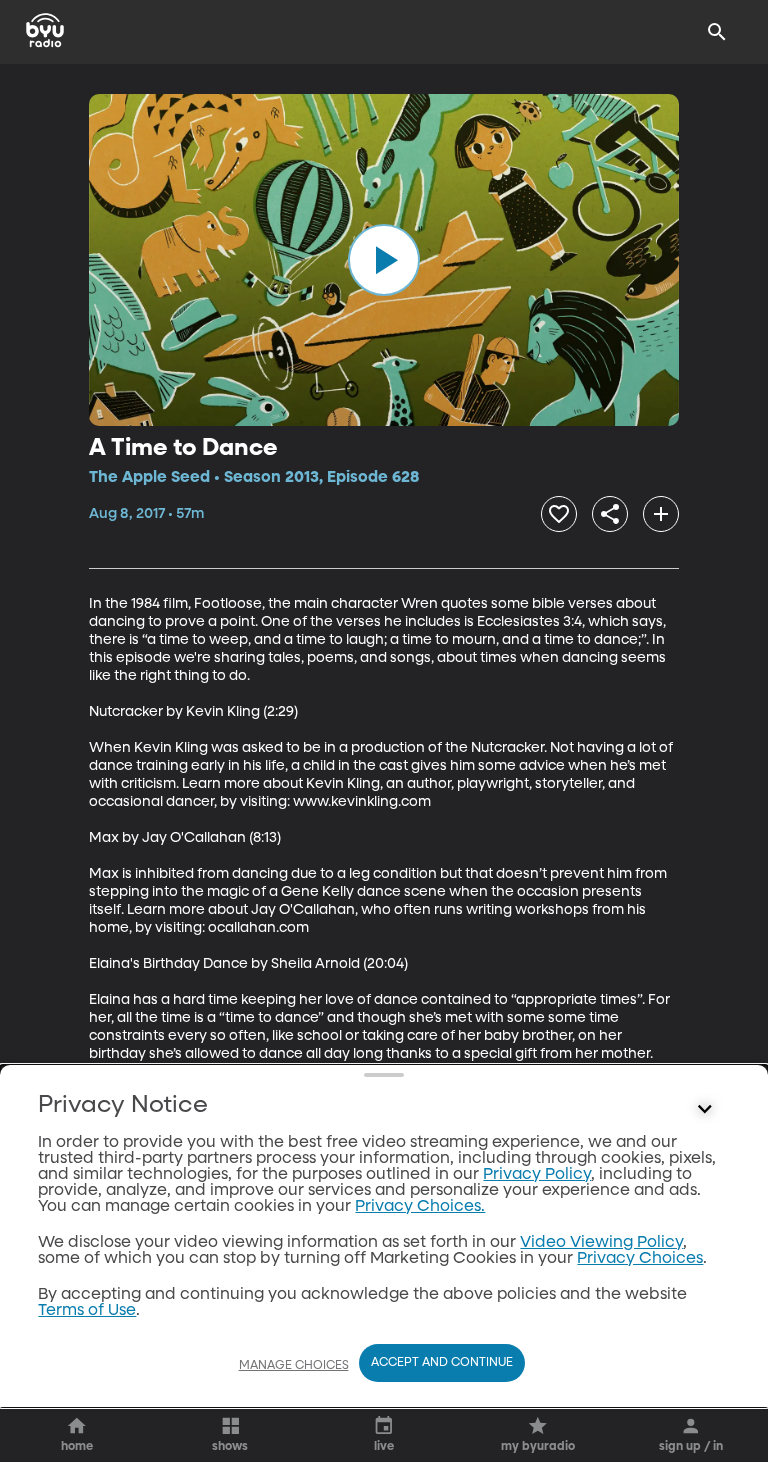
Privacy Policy (537, 1175)
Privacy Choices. (420, 1207)
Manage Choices (294, 1366)
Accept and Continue (442, 1363)
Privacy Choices (640, 1259)
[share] (610, 514)
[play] (384, 260)
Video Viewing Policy (601, 1243)
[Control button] (705, 1110)
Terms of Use (87, 1311)
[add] (661, 514)
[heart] (559, 514)
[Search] (717, 32)
